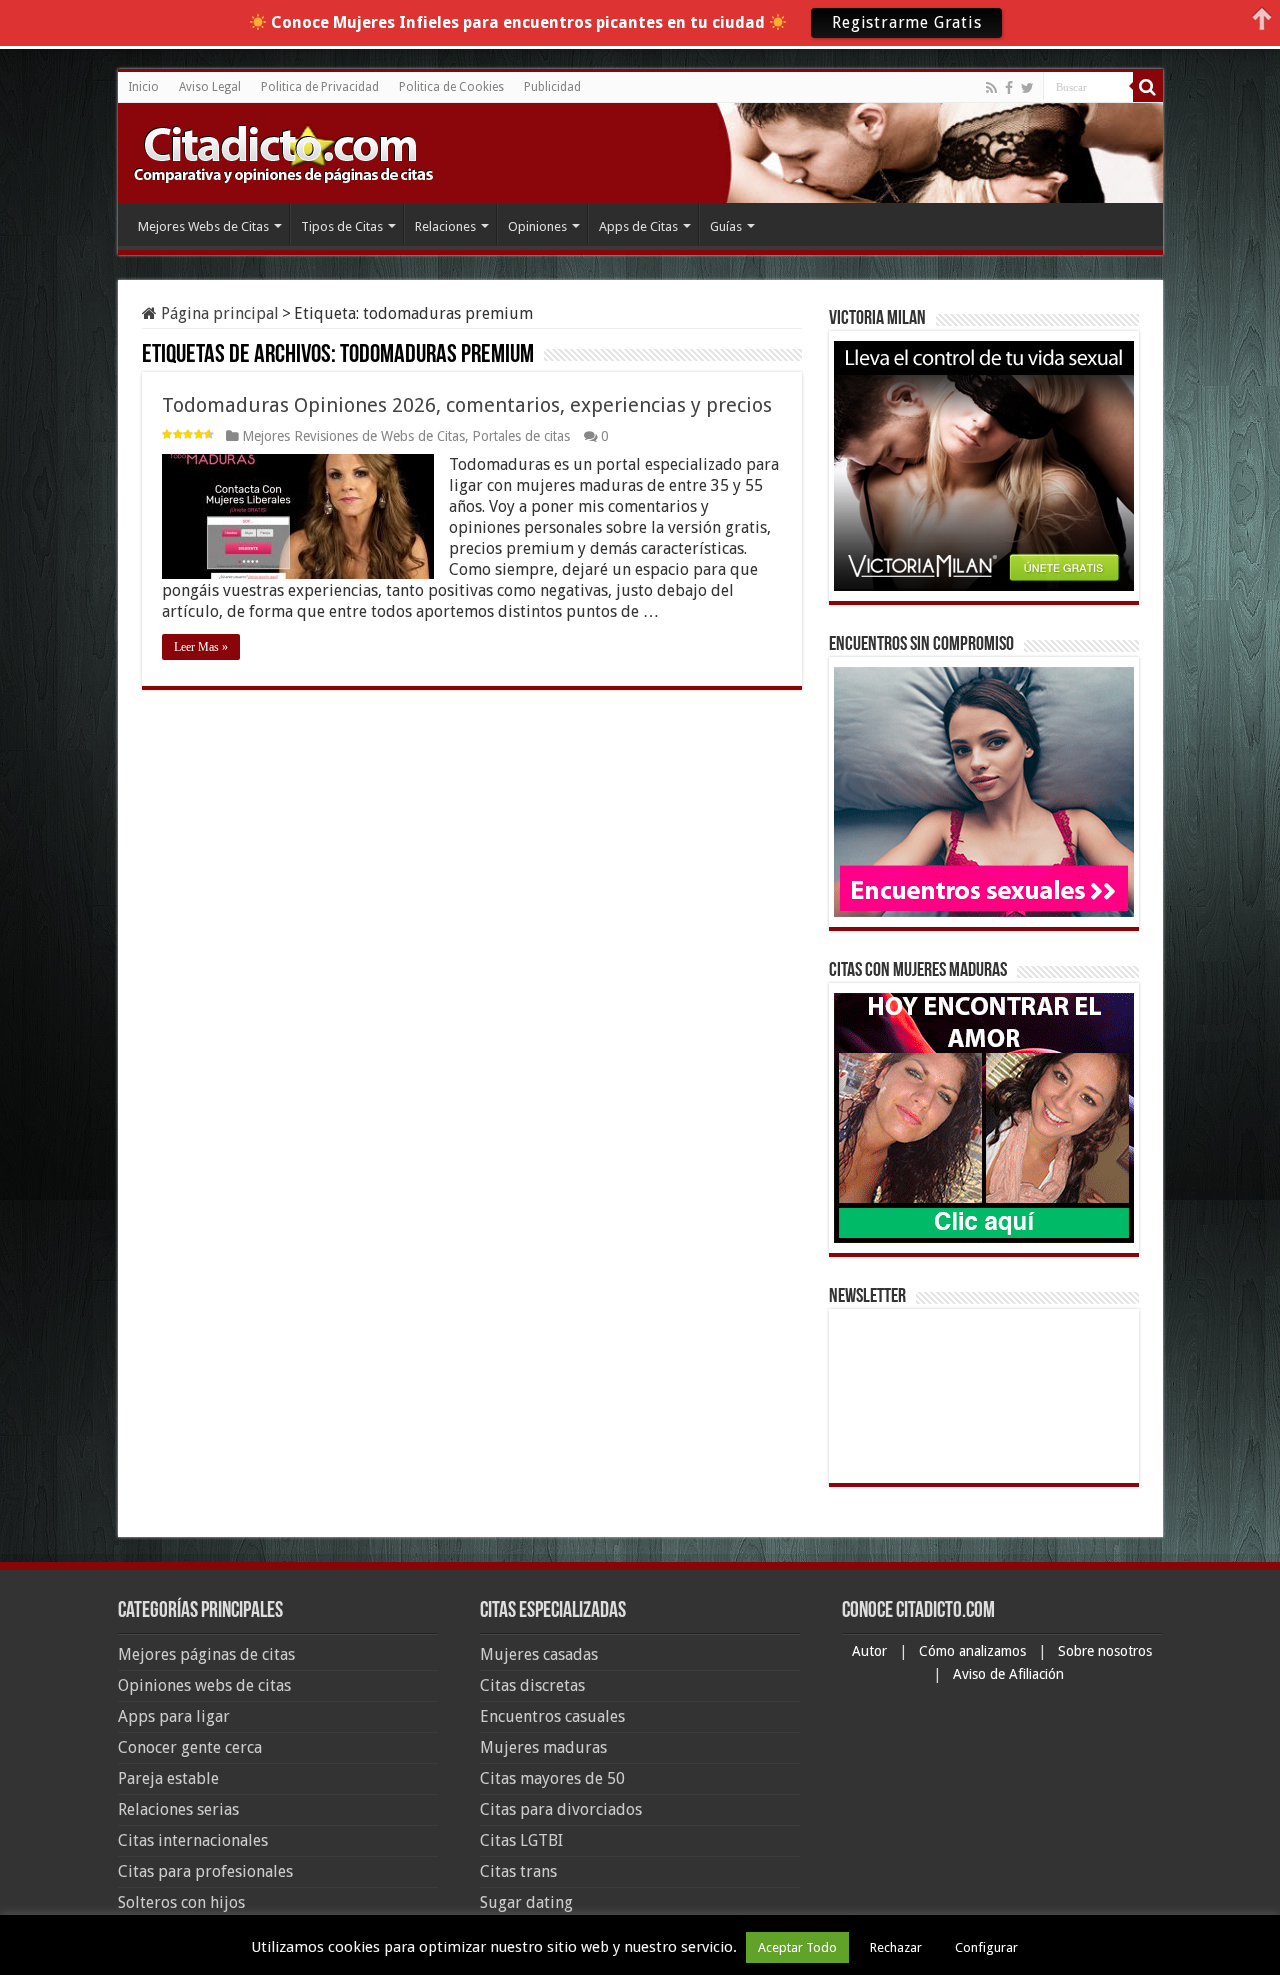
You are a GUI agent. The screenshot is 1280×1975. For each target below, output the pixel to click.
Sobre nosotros (1105, 1651)
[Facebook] (1009, 88)
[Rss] (991, 88)
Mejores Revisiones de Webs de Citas (353, 436)
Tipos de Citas (342, 226)
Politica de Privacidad (320, 87)
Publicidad (552, 87)
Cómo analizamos (974, 1651)
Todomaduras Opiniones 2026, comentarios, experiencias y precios (467, 405)
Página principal (218, 313)
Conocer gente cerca (190, 1747)
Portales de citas (521, 436)
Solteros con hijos (181, 1902)
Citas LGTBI (521, 1840)
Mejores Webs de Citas (203, 226)
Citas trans (518, 1871)
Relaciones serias (178, 1809)
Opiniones (537, 226)
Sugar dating (526, 1902)
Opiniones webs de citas (204, 1685)
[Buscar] (1148, 87)
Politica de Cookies (451, 87)
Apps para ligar (174, 1716)
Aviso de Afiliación (1008, 1674)
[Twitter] (1027, 88)
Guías (726, 226)
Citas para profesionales (205, 1871)
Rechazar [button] (896, 1947)
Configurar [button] (986, 1947)
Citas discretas (532, 1685)
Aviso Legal (210, 87)
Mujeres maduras (543, 1747)
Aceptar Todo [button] (797, 1947)
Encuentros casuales (552, 1716)
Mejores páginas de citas (206, 1654)
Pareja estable (168, 1778)
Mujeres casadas (539, 1654)
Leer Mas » (201, 647)
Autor (871, 1651)
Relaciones (445, 226)
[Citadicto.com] (283, 152)
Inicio (143, 87)
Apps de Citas (638, 226)
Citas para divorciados (561, 1809)
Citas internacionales (193, 1840)
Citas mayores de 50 (552, 1778)
